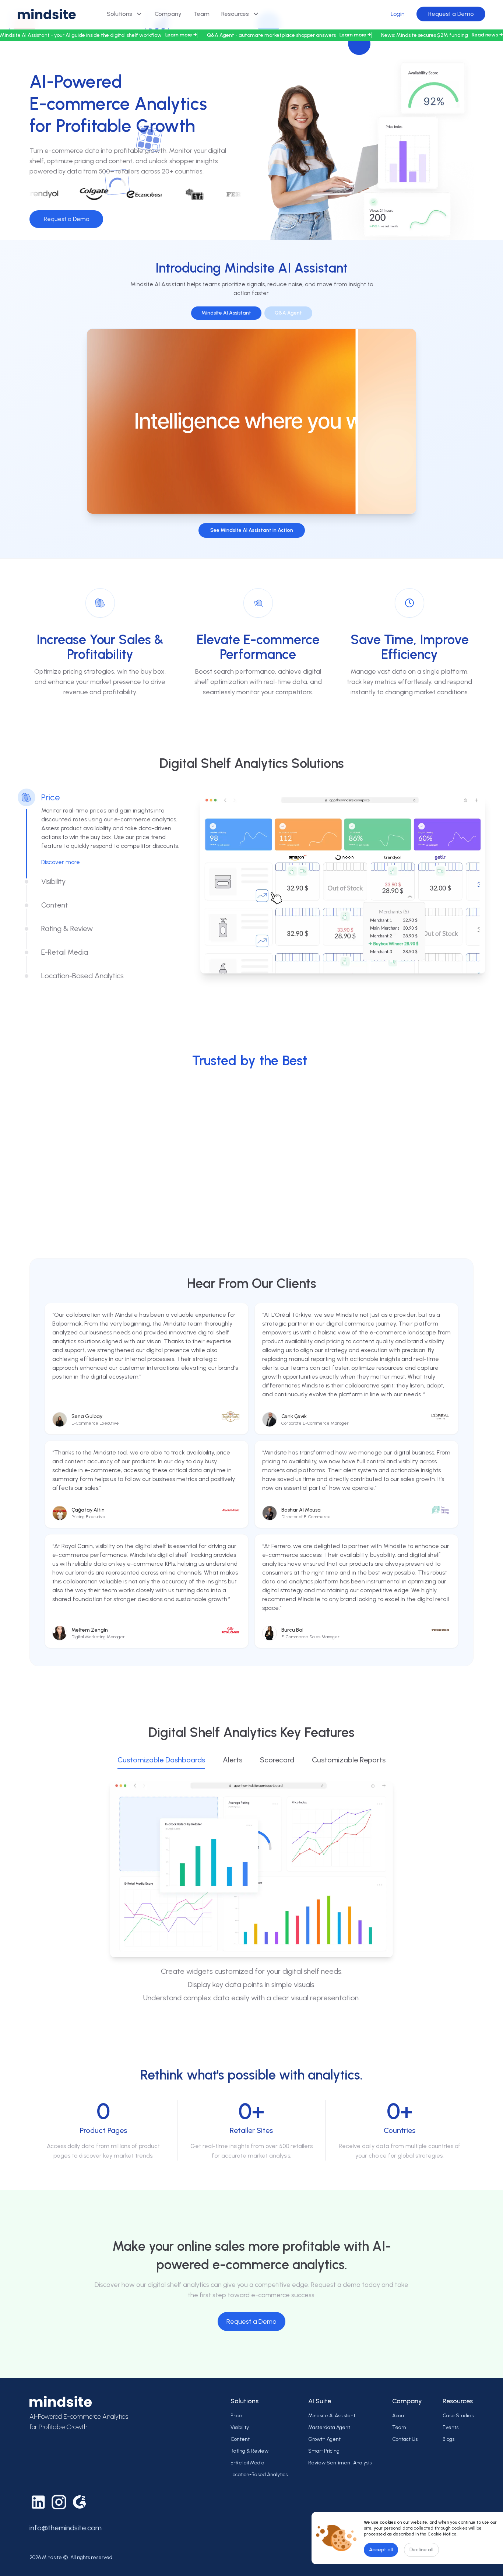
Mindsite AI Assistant (226, 313)
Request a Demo (451, 14)
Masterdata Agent (329, 2427)
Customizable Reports (349, 1760)
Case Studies (458, 2416)
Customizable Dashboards (161, 1760)
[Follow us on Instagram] (59, 2502)
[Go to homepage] (47, 14)
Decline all (421, 2550)
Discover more (61, 862)
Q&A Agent (288, 313)
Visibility (240, 2427)
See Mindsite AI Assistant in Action (252, 530)
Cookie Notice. (442, 2534)
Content (240, 2439)
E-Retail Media (247, 2463)
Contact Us (405, 2439)
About (399, 2416)
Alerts (233, 1760)
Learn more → (181, 35)
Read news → (487, 35)
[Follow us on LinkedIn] (38, 2502)
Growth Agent (324, 2439)
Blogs (449, 2439)
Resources (235, 14)
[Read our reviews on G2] (80, 2502)
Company (168, 14)
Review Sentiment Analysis (340, 2463)
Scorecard (277, 1760)
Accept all (381, 2550)
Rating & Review (249, 2451)
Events (451, 2427)
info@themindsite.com (66, 2528)
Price (236, 2416)
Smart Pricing (324, 2451)
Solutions (119, 14)
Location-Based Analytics (259, 2475)
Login (398, 14)
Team (201, 14)
